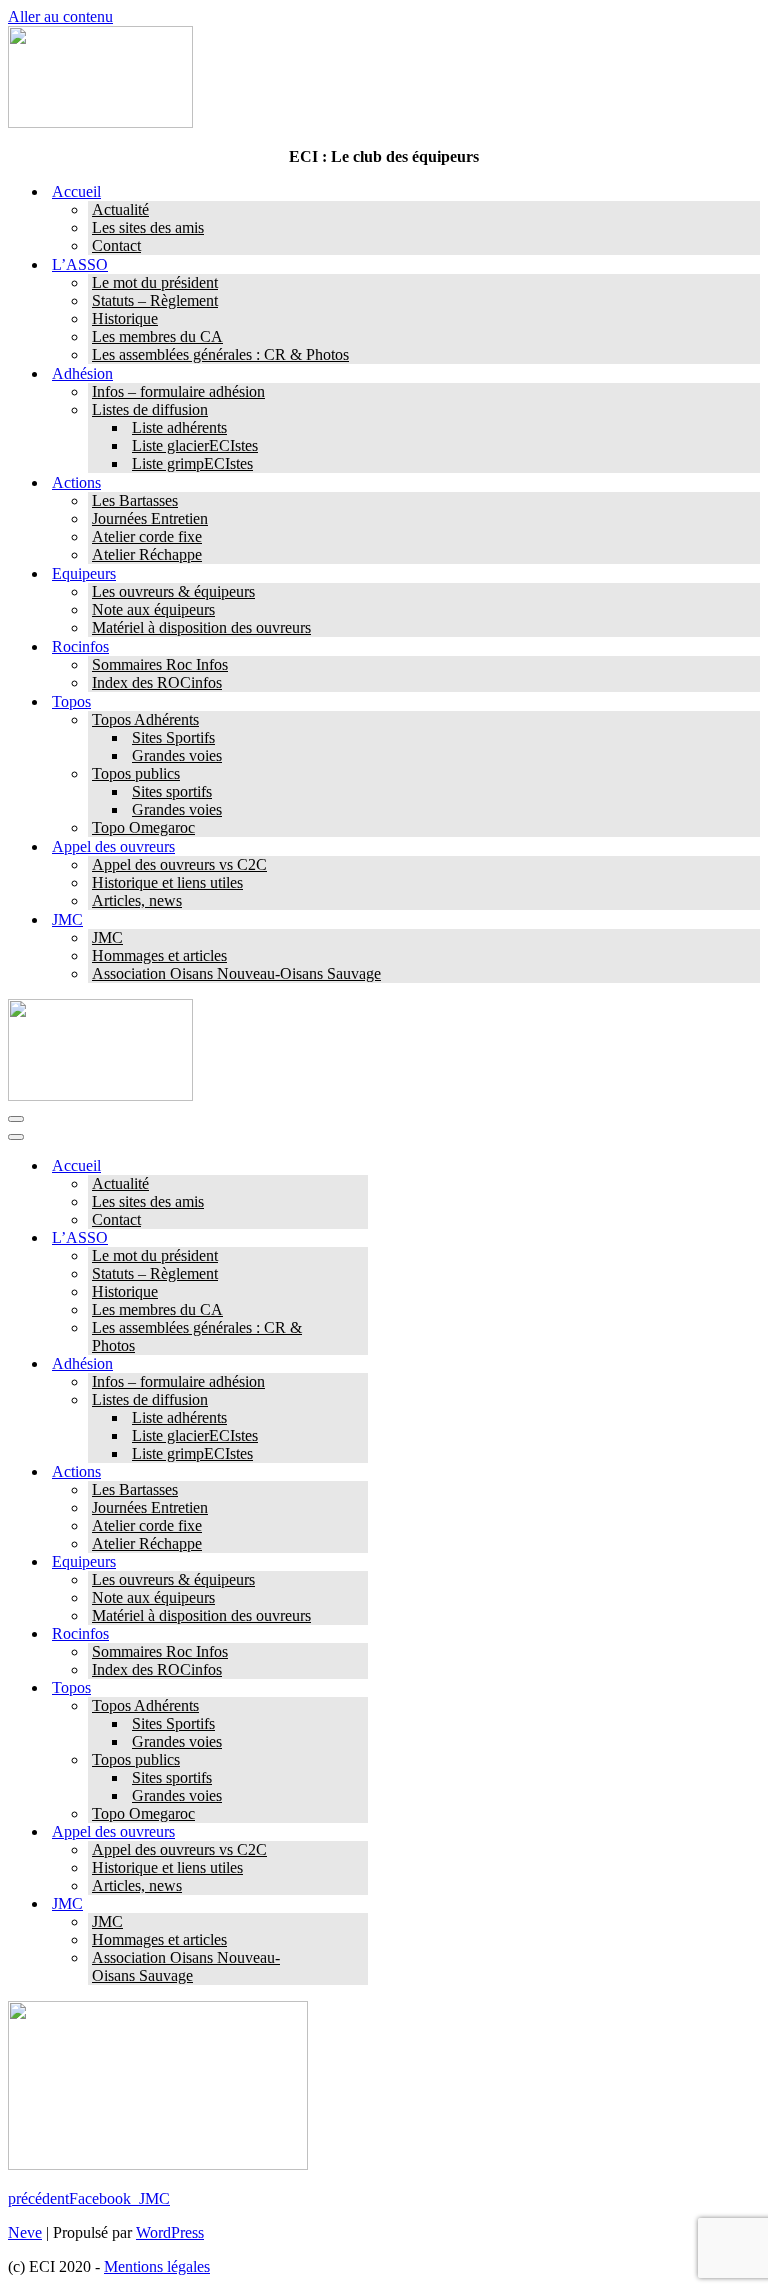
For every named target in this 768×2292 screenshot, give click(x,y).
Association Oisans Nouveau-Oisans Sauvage (236, 973)
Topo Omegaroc (143, 827)
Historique (125, 318)
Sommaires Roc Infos (160, 664)
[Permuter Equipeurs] (358, 1562)
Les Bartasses (135, 500)
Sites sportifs (172, 791)
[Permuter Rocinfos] (358, 1634)
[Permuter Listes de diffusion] (358, 1400)
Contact (116, 245)
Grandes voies (177, 755)
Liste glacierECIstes (195, 445)
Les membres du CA (157, 336)
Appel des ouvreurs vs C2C (179, 864)
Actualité (120, 209)
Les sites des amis (148, 227)
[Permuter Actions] (358, 1472)
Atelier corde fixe (147, 536)
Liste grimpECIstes (192, 463)
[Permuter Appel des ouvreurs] (358, 1832)
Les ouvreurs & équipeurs (173, 591)
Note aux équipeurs (153, 609)
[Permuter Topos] (358, 1688)
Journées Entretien (150, 518)
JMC (107, 937)
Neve (25, 2232)
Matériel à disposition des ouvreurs (201, 627)
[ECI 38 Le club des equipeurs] (100, 122)
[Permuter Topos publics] (358, 1760)
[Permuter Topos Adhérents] (358, 1706)
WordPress (170, 2232)
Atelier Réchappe (147, 554)
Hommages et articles (159, 955)
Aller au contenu (60, 16)
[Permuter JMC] (358, 1904)
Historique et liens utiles (167, 882)
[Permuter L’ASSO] (358, 1238)
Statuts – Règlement (155, 300)
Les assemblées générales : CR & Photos (220, 354)
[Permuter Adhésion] (358, 1364)
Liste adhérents (179, 427)
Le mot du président (155, 282)
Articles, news (137, 900)
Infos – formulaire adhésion (178, 391)
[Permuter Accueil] (358, 1166)
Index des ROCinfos (157, 682)
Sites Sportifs (173, 737)
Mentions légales (157, 2266)
